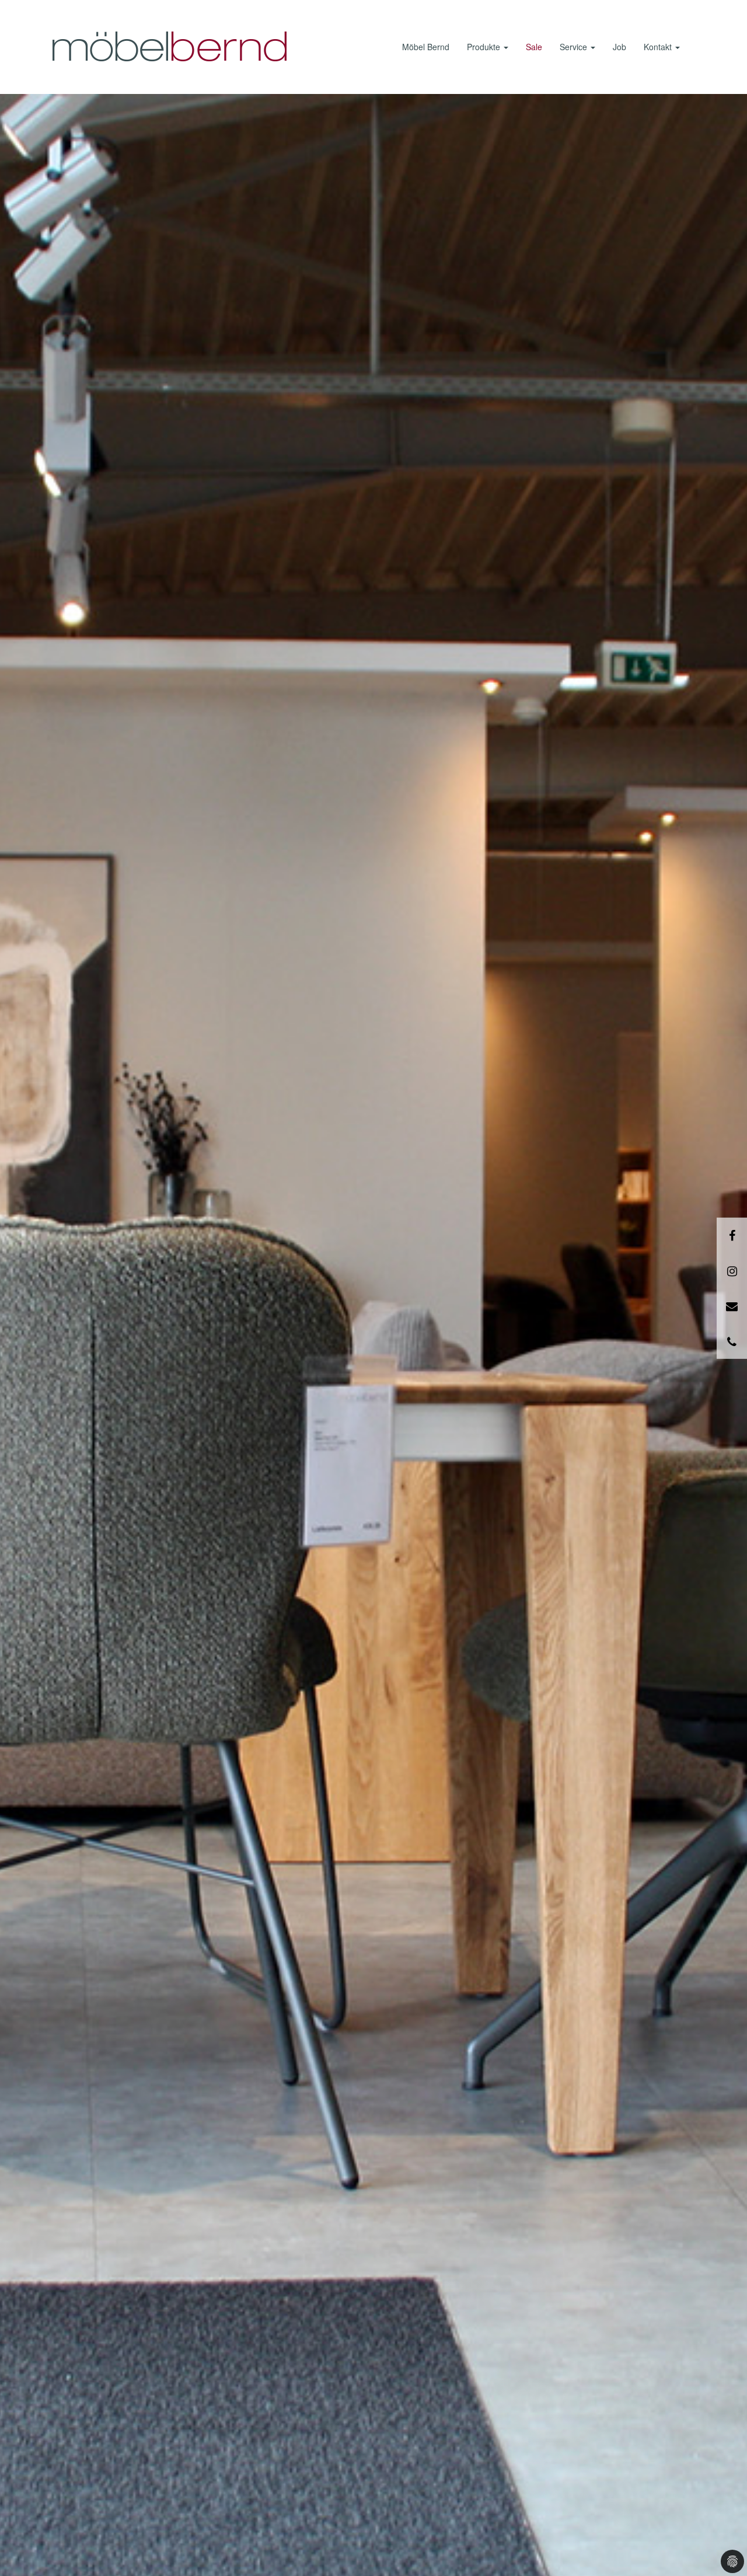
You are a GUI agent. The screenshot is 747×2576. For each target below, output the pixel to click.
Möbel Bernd (426, 47)
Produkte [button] (485, 47)
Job (619, 47)
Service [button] (575, 47)
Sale (534, 47)
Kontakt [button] (659, 47)
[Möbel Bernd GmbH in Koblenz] (169, 47)
